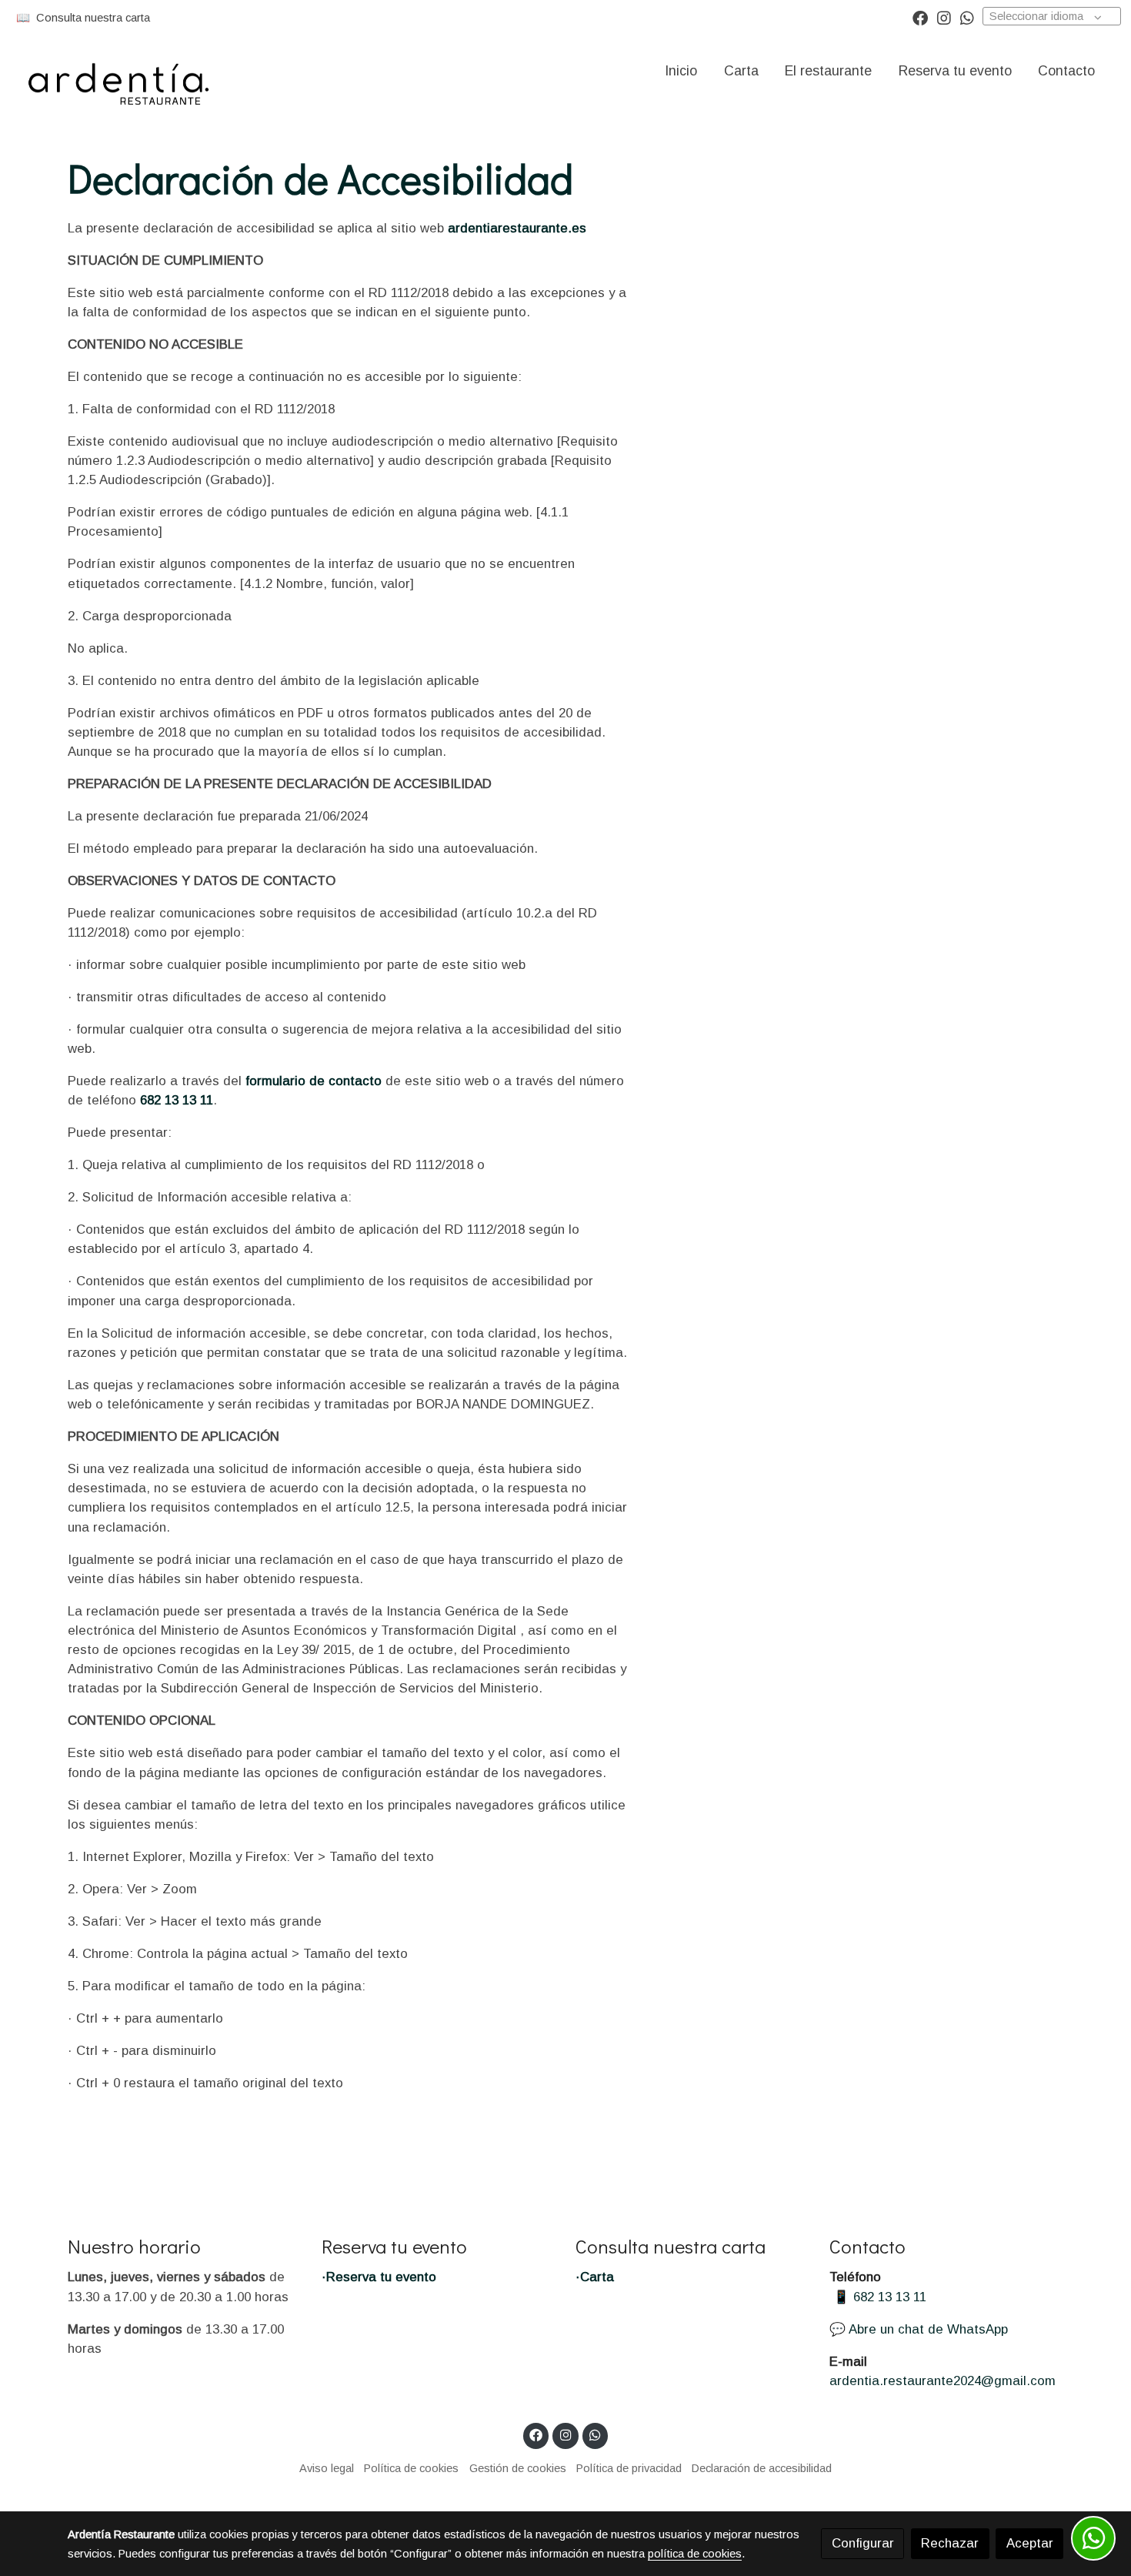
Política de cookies (411, 2468)
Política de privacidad (629, 2468)
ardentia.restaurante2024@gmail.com (942, 2381)
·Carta (595, 2277)
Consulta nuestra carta (93, 18)
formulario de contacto (314, 1081)
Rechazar (950, 2543)
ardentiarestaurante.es (517, 228)
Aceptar (1030, 2543)
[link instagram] (944, 17)
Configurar (863, 2543)
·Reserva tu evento (379, 2277)
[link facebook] (920, 17)
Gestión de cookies (518, 2468)
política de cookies (695, 2554)
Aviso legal (327, 2468)
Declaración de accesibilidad (762, 2468)
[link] (124, 71)
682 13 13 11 (177, 1100)
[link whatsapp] (967, 17)
